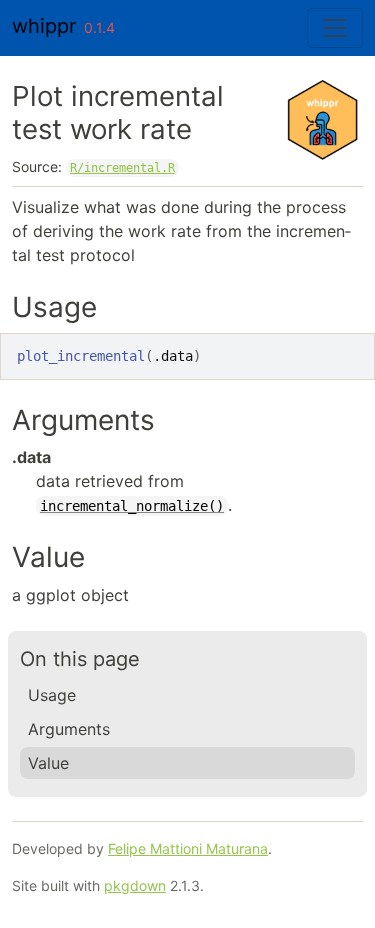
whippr (44, 26)
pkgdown (135, 885)
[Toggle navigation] (335, 28)
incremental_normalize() (132, 506)
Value (48, 763)
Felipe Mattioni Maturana (188, 848)
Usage (52, 695)
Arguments (69, 729)
